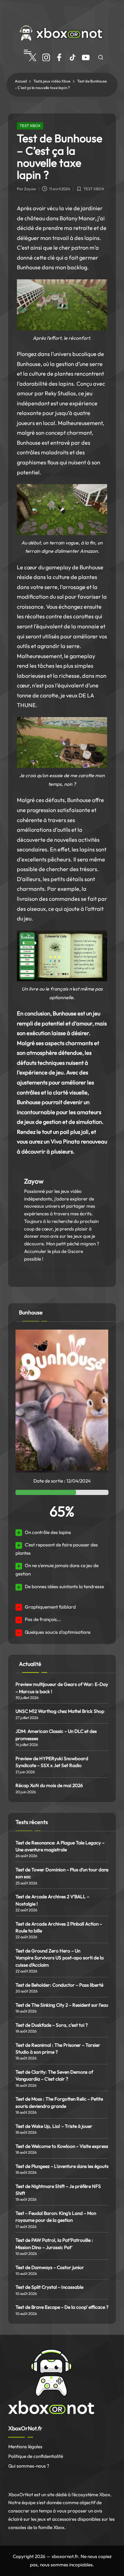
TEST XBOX (30, 126)
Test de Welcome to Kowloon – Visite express (62, 2146)
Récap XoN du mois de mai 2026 (49, 1785)
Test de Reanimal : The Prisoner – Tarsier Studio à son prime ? (58, 2048)
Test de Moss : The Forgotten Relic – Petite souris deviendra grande (59, 2102)
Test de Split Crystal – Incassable (49, 2287)
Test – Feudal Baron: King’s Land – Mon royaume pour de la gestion (56, 2217)
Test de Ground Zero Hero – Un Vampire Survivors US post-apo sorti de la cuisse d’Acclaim (60, 1958)
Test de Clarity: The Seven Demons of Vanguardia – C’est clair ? (54, 2075)
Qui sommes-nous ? (29, 2466)
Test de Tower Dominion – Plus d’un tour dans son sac (62, 1873)
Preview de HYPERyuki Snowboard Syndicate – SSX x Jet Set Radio (52, 1762)
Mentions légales (25, 2447)
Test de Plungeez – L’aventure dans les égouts (62, 2166)
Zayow (34, 1181)
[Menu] (27, 52)
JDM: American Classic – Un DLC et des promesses (56, 1735)
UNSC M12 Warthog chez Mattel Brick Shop (60, 1711)
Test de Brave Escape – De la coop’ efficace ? (62, 2307)
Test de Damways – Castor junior (50, 2267)
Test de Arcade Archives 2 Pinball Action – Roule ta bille (59, 1927)
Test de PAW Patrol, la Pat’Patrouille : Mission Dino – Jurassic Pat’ (54, 2244)
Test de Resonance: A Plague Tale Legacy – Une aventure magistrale (60, 1846)
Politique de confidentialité (36, 2456)
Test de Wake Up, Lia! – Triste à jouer (54, 2126)
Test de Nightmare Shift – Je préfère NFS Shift (58, 2190)
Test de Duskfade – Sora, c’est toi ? (52, 2025)
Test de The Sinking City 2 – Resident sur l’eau (62, 2005)
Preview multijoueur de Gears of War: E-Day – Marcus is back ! (62, 1688)
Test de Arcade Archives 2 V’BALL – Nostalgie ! (52, 1900)
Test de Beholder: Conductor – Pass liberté (59, 1985)
